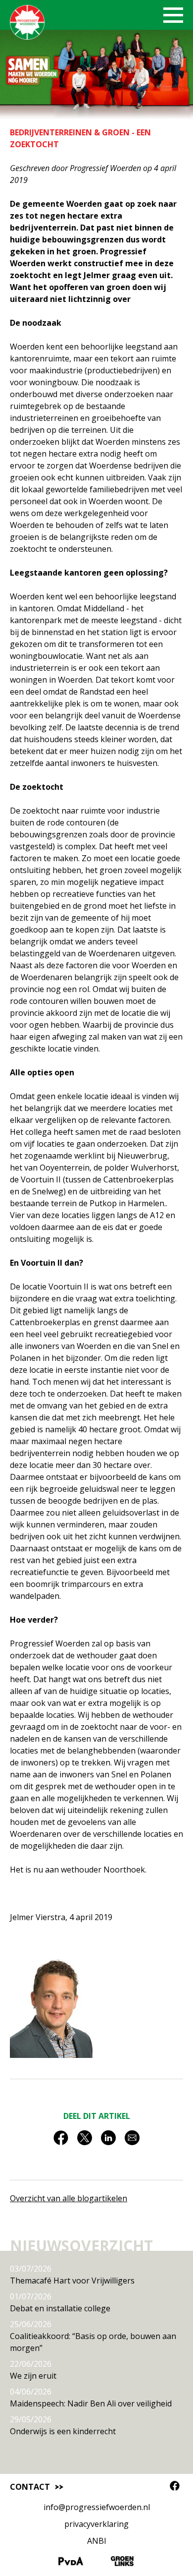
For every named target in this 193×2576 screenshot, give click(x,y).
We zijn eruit (33, 2370)
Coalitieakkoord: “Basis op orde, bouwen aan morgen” (93, 2336)
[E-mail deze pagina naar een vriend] (132, 2141)
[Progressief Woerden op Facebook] (175, 2486)
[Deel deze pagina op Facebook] (61, 2141)
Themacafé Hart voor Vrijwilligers (72, 2275)
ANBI (97, 2541)
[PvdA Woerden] (71, 2563)
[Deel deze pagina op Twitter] (85, 2141)
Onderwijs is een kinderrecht (63, 2425)
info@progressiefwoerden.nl (97, 2507)
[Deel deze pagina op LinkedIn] (108, 2141)
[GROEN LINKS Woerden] (122, 2563)
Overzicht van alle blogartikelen (69, 2198)
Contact (30, 2487)
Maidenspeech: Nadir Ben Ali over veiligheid (91, 2398)
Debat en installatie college (60, 2302)
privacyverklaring (96, 2524)
